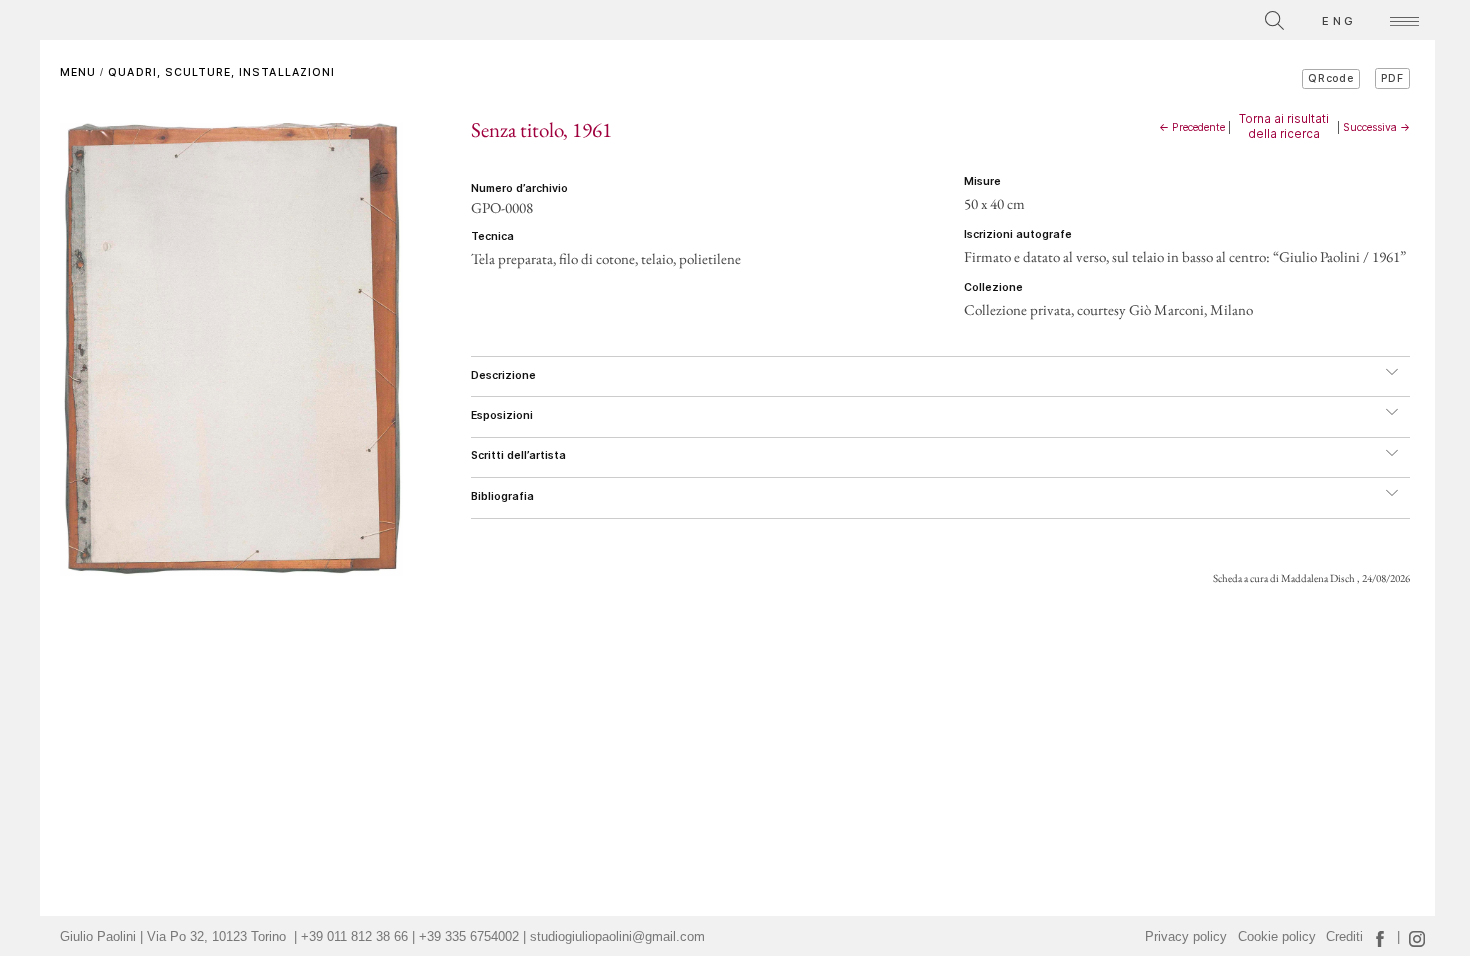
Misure (982, 181)
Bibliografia (502, 496)
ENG (1339, 21)
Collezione (993, 287)
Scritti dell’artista (518, 455)
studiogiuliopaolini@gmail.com (617, 937)
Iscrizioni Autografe (1018, 234)
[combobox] (1185, 17)
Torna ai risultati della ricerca (1284, 126)
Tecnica (492, 236)
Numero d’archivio (519, 188)
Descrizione (503, 375)
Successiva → (1376, 127)
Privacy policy (1186, 937)
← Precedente (1192, 127)
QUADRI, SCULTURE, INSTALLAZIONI (221, 72)
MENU (78, 72)
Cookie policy (1277, 937)
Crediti (1344, 937)
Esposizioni (502, 415)
